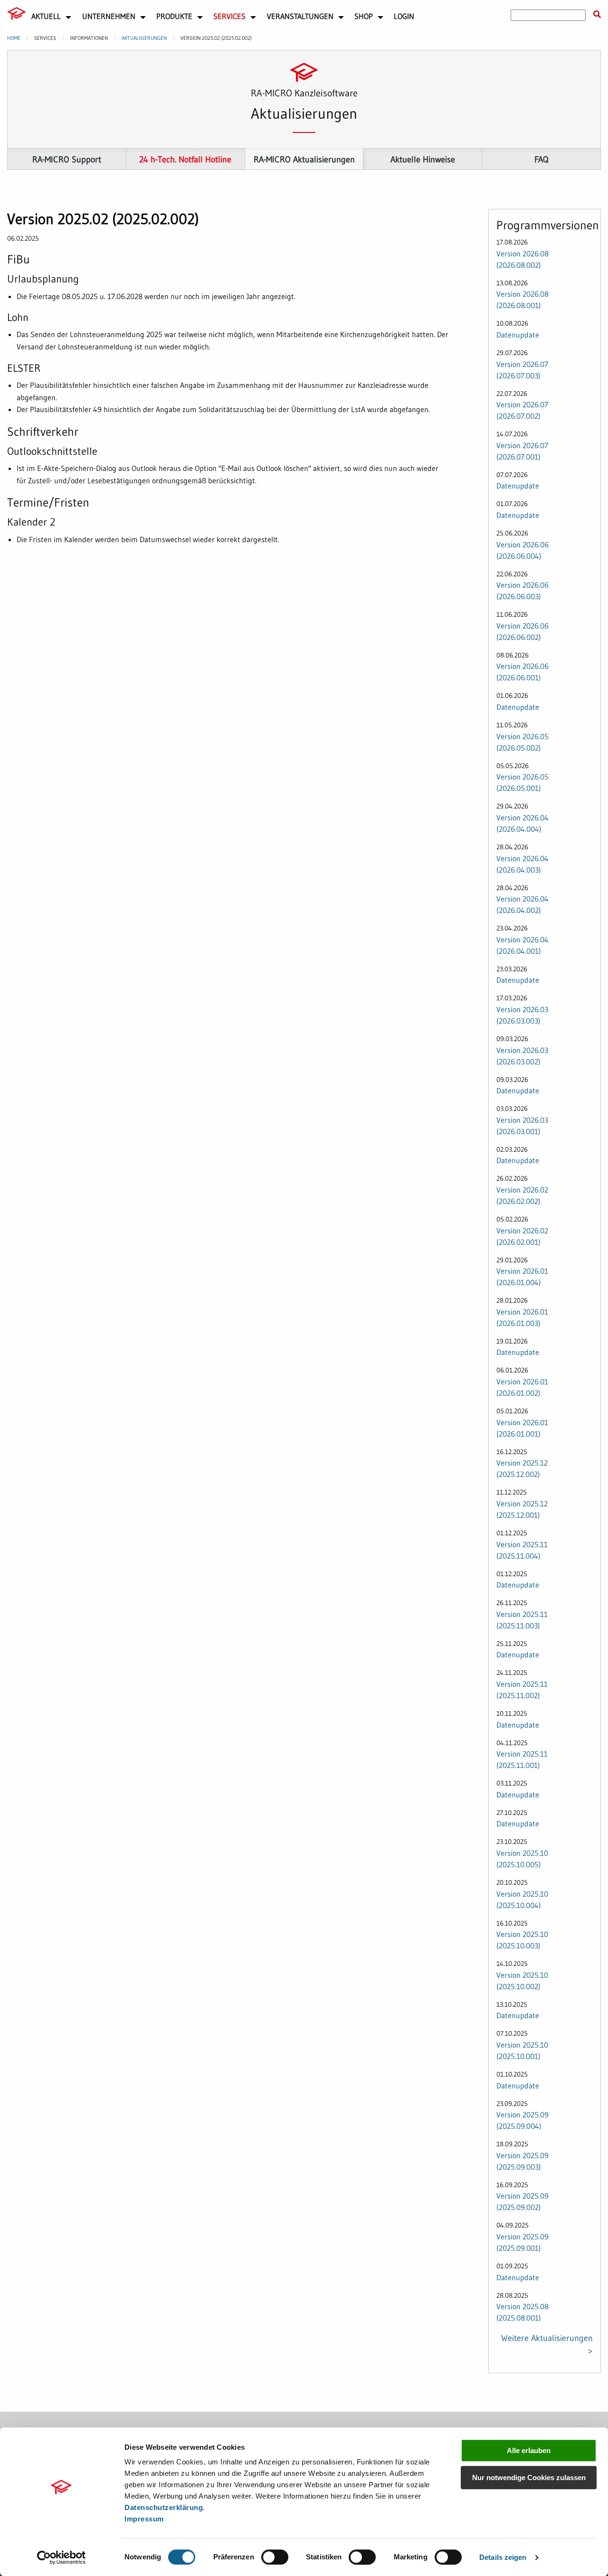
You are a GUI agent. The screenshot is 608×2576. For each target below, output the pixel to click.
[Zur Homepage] (17, 13)
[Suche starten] (597, 15)
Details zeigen (503, 2557)
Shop (364, 16)
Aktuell (46, 16)
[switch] (275, 2557)
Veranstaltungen (300, 16)
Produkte (174, 16)
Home (14, 38)
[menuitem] (17, 15)
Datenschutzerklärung (164, 2507)
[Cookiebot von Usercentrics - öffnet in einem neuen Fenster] (62, 2557)
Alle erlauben (529, 2450)
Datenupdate (518, 335)
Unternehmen (109, 16)
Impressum (144, 2519)
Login (404, 16)
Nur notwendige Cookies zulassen (529, 2477)
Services (229, 16)
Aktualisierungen (144, 38)
